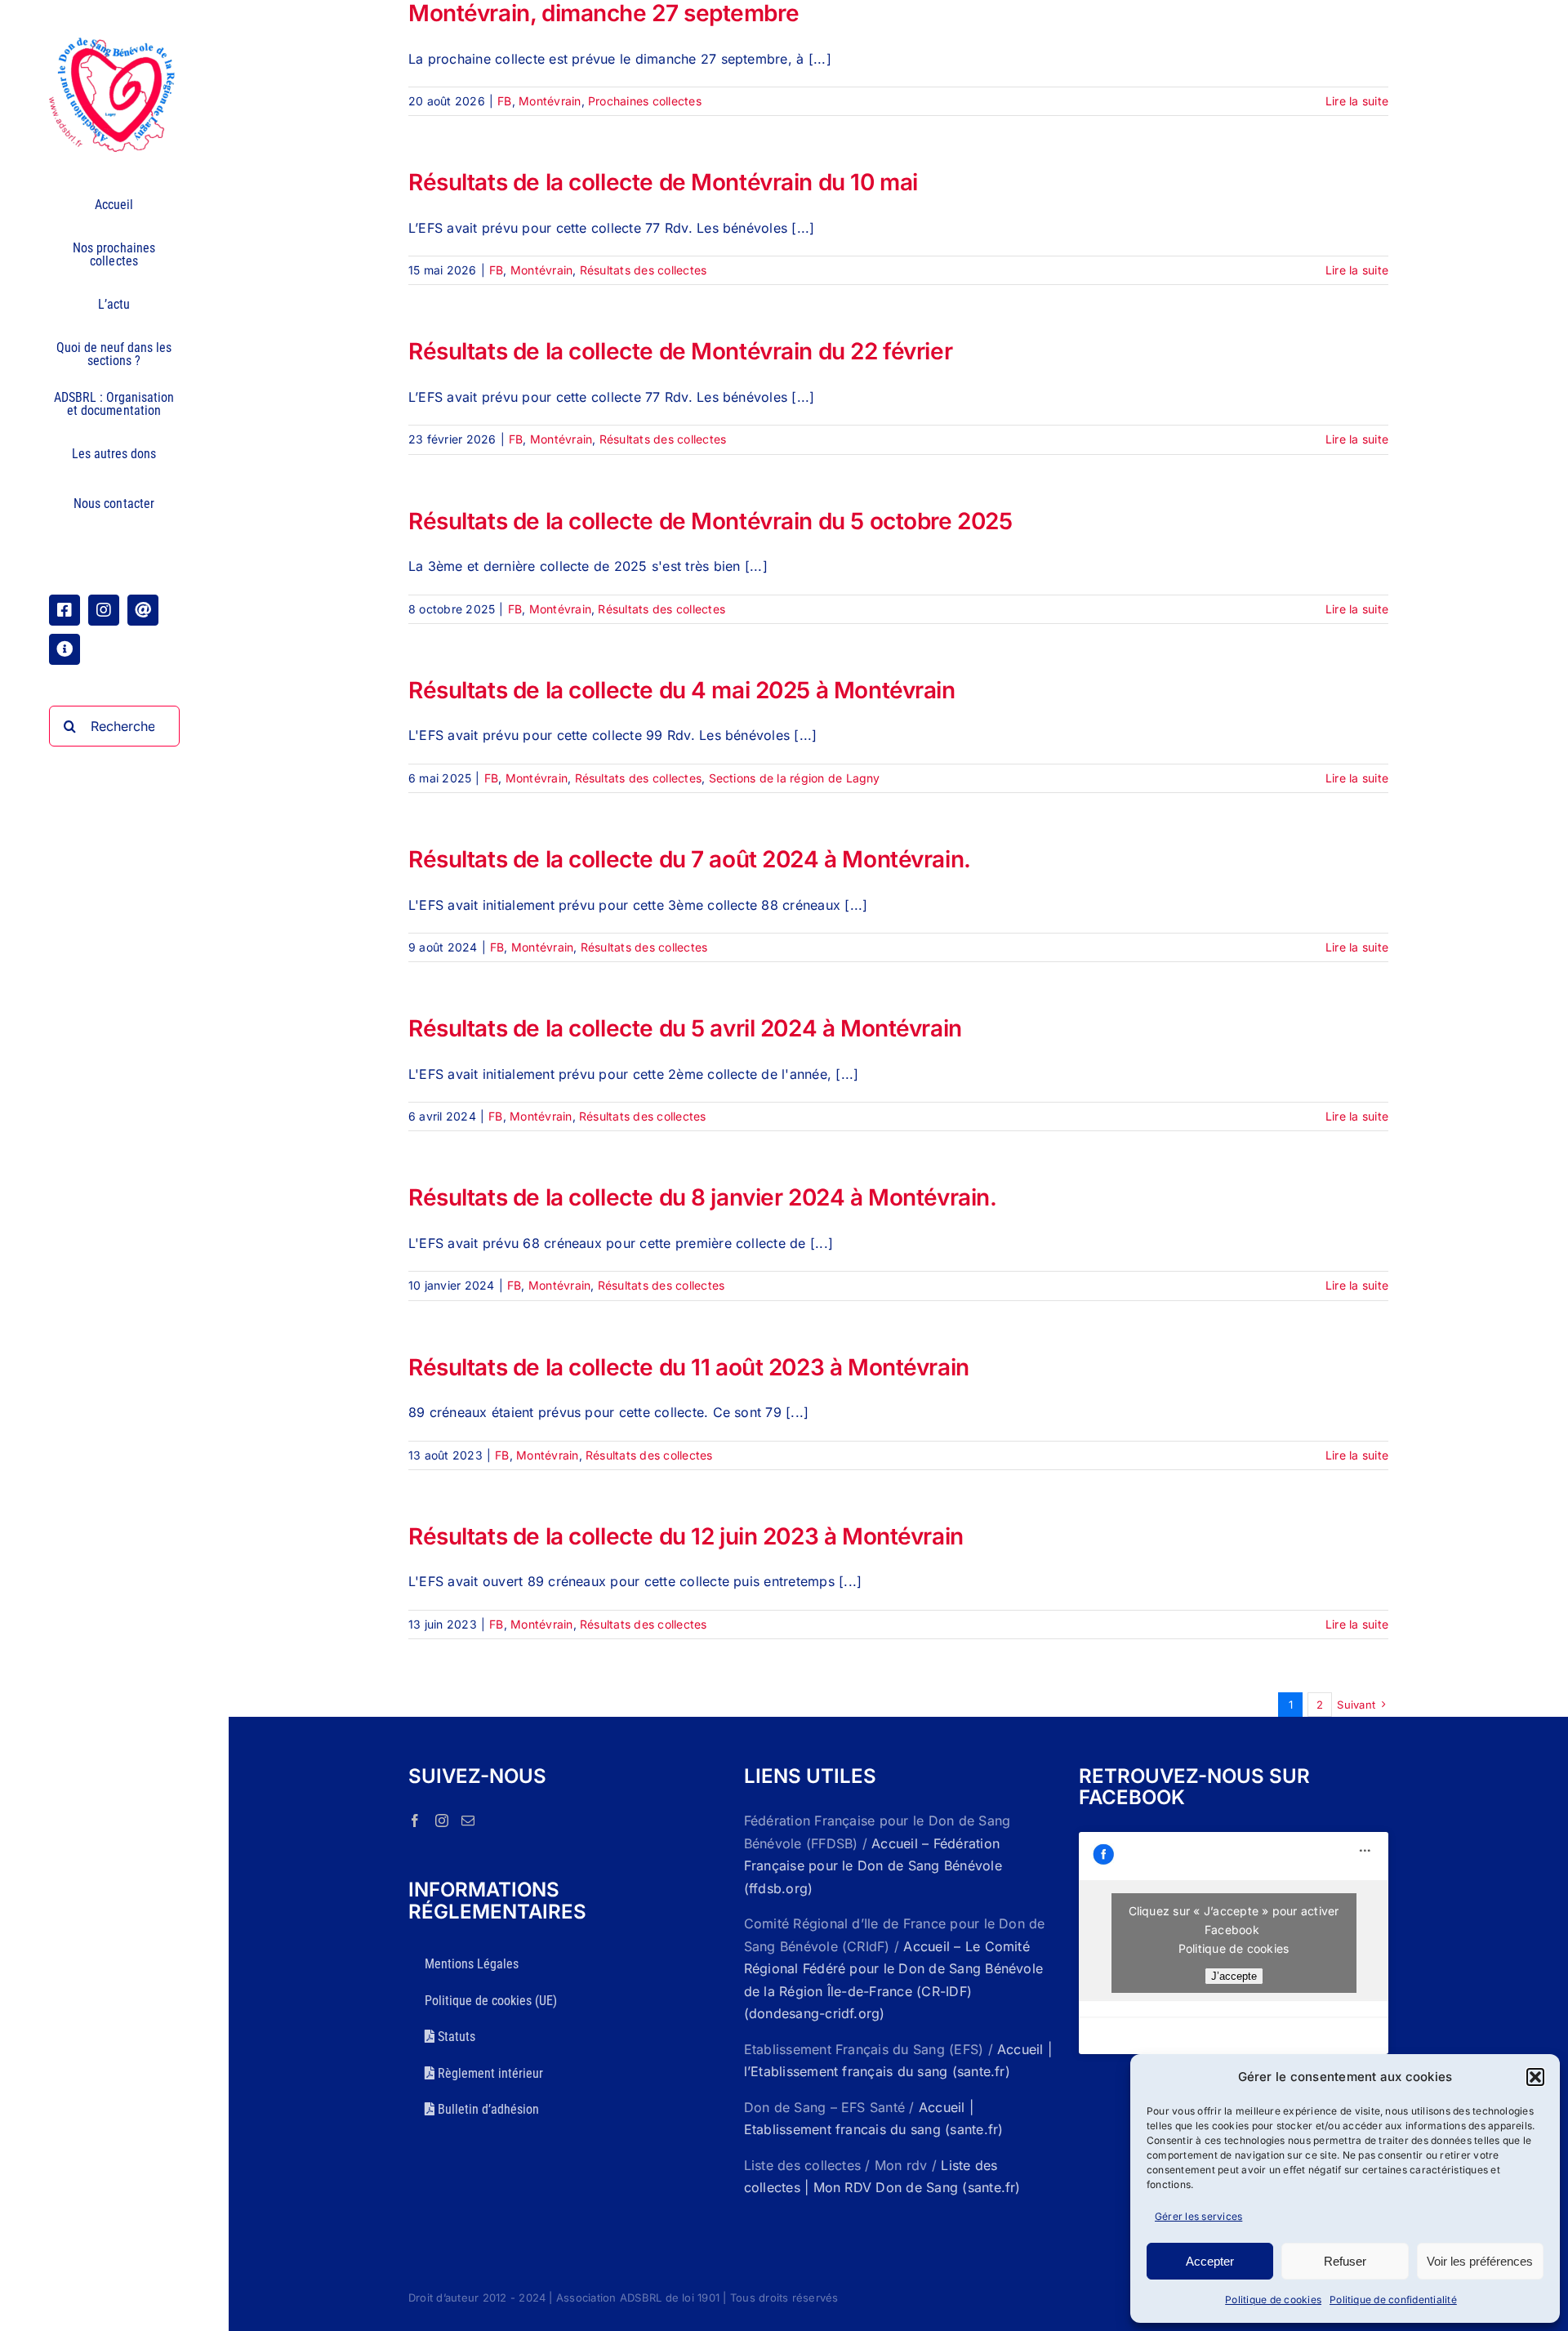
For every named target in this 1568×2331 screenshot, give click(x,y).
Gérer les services (1198, 2216)
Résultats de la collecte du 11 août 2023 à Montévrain (689, 1367)
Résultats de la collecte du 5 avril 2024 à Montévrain (685, 1028)
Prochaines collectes (645, 101)
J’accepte (1234, 1976)
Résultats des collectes (644, 270)
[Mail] (468, 1821)
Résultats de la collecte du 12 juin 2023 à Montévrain (686, 1536)
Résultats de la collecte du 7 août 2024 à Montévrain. (690, 859)
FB (504, 101)
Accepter (1210, 2261)
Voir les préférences (1480, 2261)
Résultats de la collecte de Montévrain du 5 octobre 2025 (710, 521)
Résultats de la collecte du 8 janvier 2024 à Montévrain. (702, 1197)
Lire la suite (1357, 101)
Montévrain (550, 101)
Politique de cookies (1273, 2300)
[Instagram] (442, 1821)
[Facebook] (415, 1821)
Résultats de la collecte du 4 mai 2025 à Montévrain (682, 690)
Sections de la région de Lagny (795, 778)
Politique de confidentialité (1393, 2300)
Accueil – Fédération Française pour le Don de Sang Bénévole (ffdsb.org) (873, 1866)
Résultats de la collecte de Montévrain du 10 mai (663, 182)
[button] (1535, 2077)
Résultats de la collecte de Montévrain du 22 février (680, 351)
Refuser (1345, 2261)
